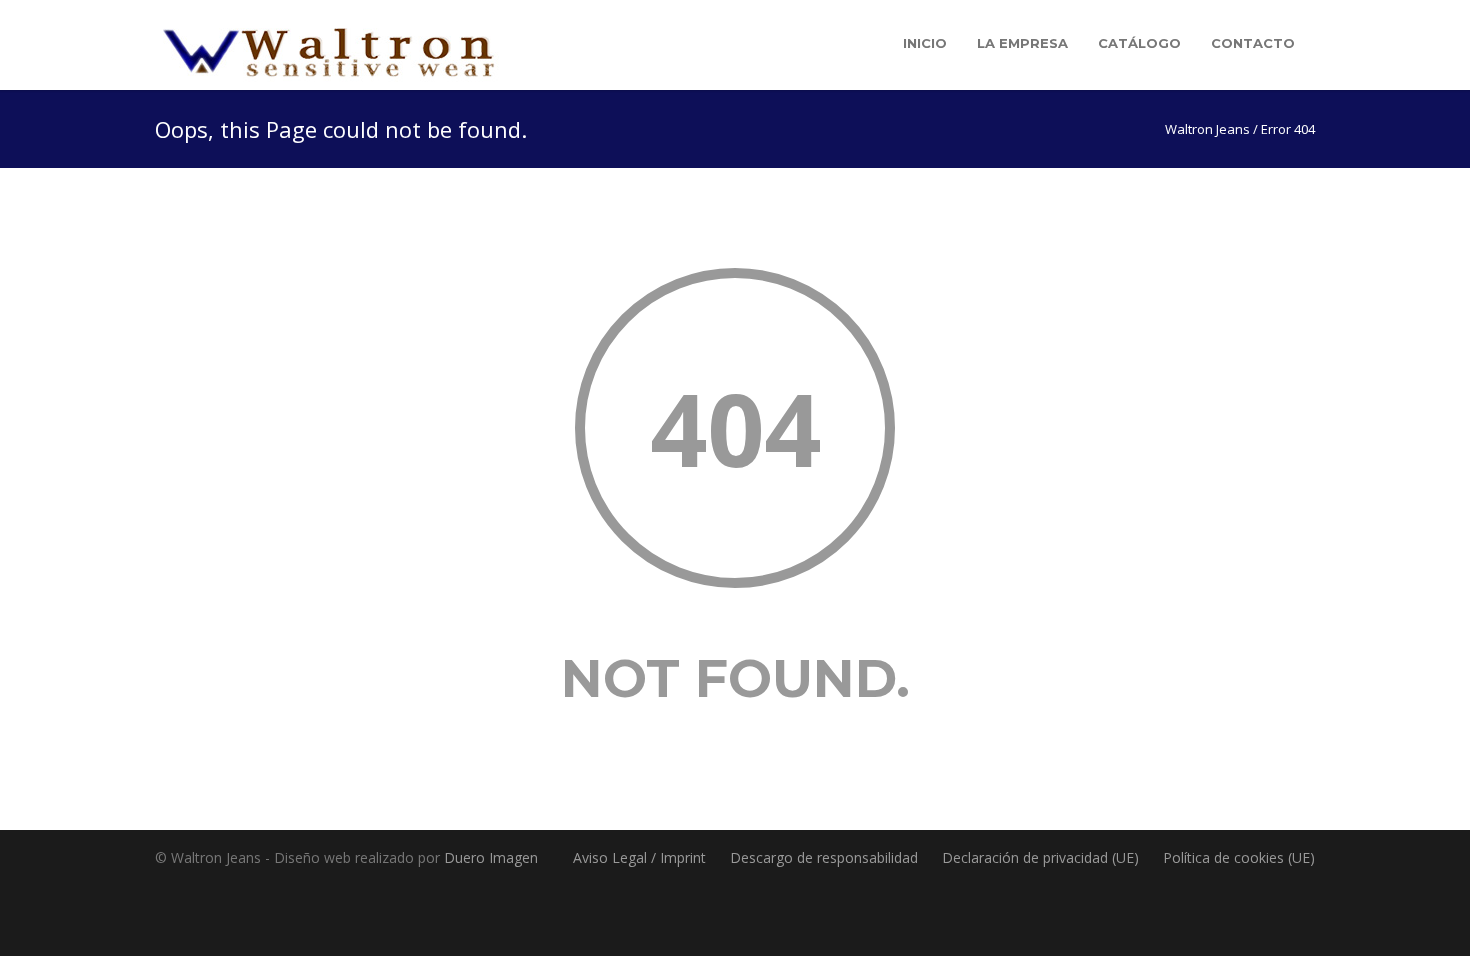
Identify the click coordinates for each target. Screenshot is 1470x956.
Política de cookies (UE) (1239, 857)
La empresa (1022, 43)
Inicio (925, 43)
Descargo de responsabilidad (824, 857)
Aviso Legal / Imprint (639, 857)
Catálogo (1139, 43)
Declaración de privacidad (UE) (1040, 857)
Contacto (1253, 43)
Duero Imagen (491, 857)
